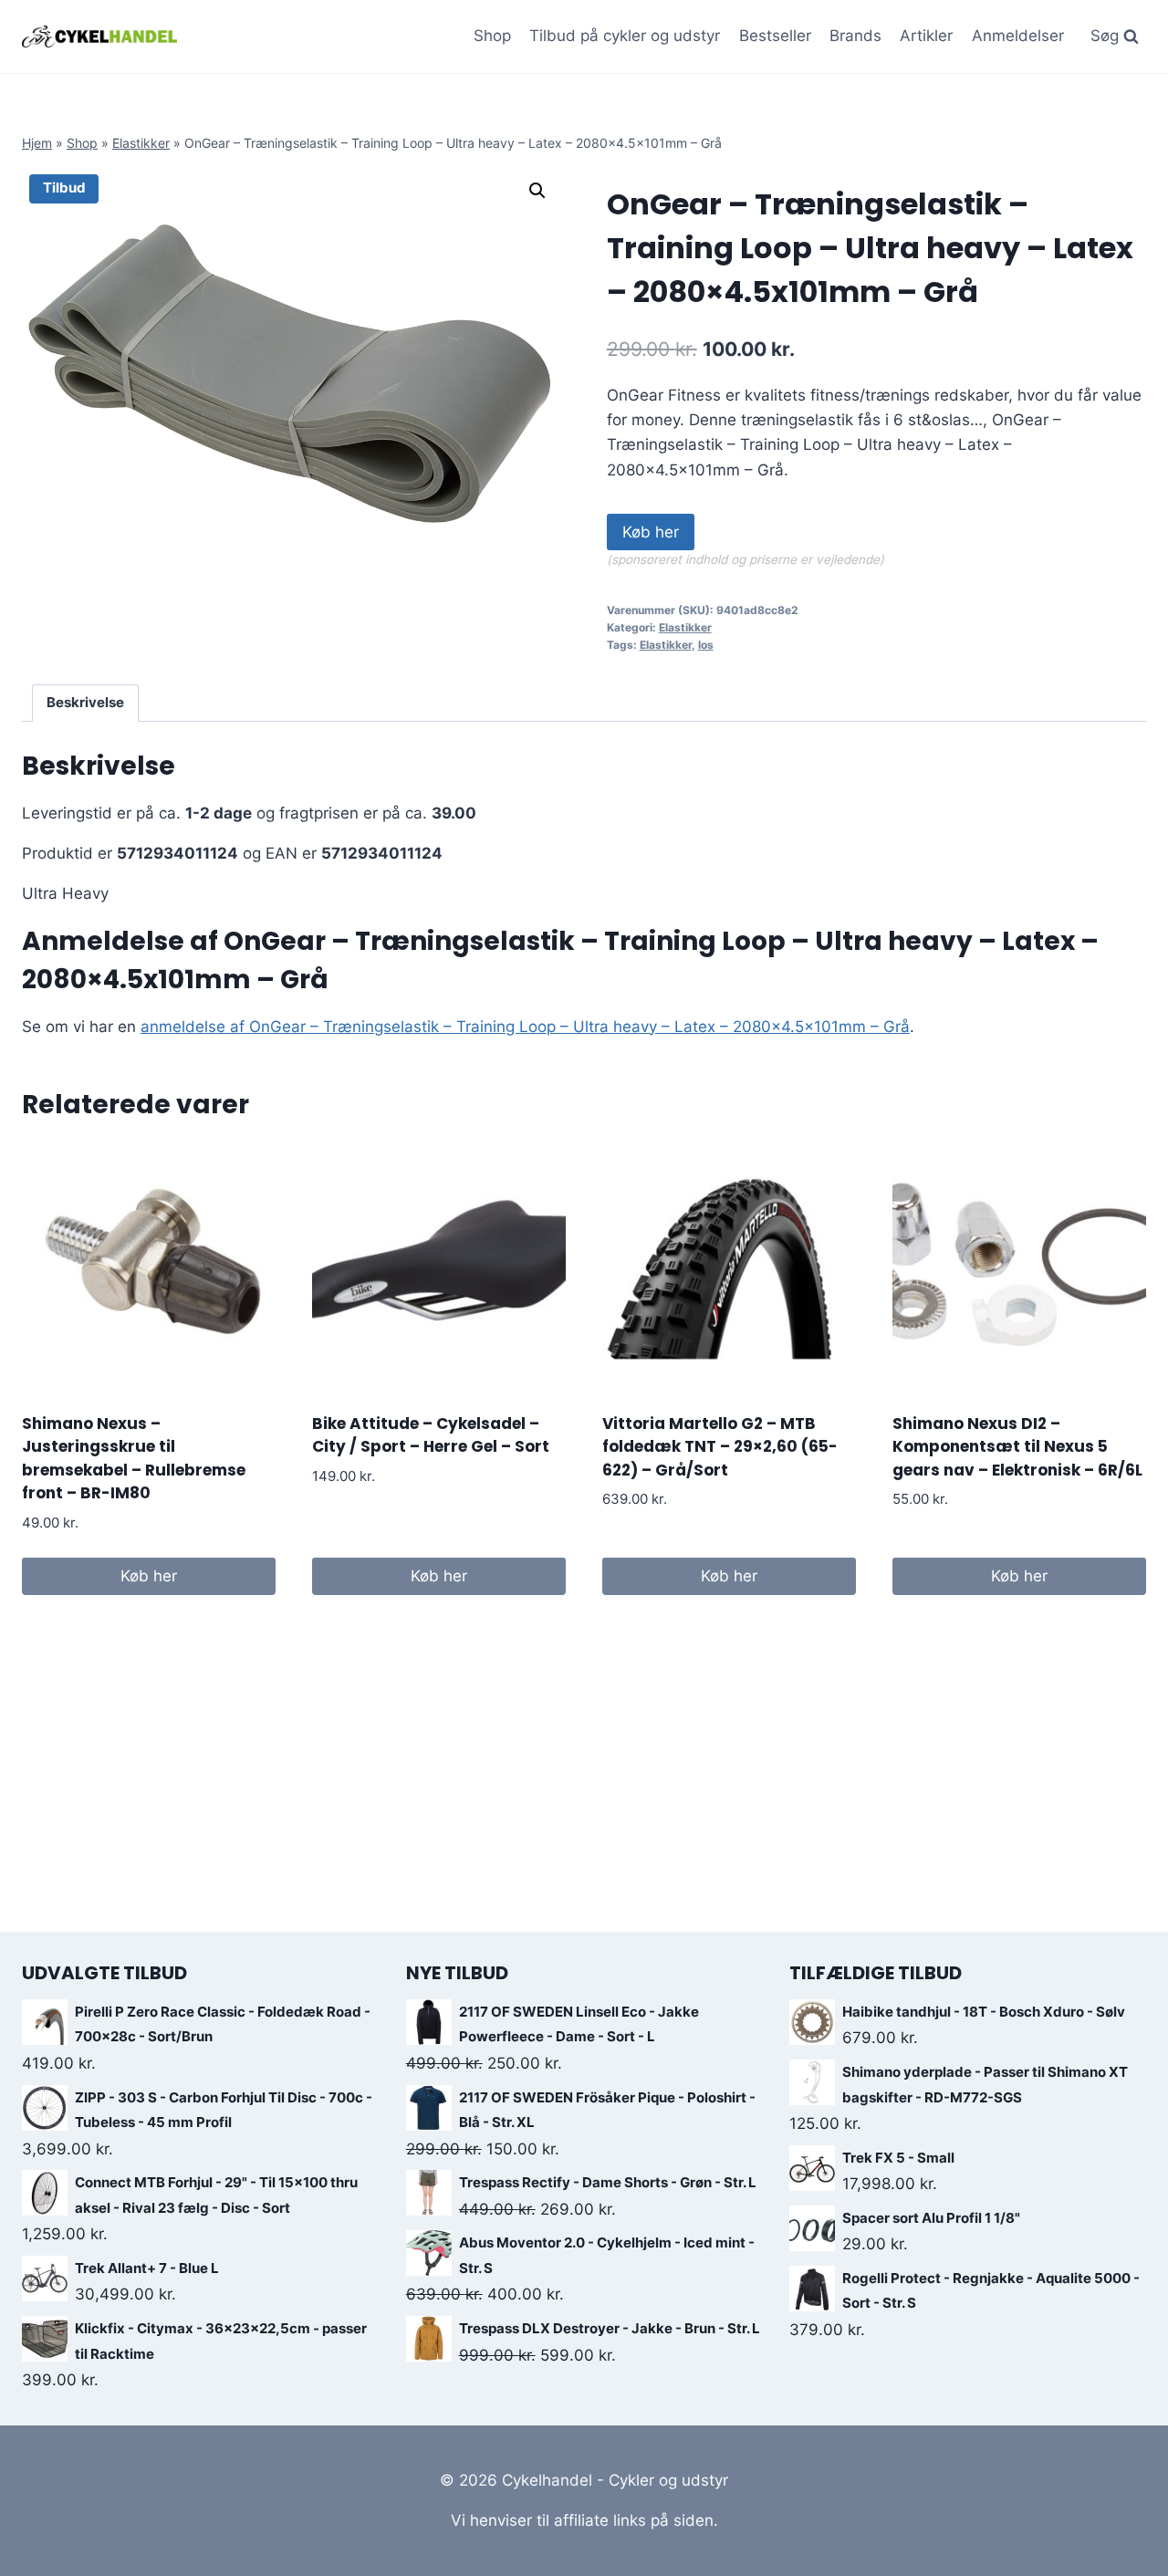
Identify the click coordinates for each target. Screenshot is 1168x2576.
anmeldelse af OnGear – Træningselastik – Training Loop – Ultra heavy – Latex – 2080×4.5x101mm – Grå (525, 1027)
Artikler (926, 36)
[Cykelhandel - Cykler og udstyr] (99, 36)
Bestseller (775, 36)
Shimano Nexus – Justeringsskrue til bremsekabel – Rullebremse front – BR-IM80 (134, 1459)
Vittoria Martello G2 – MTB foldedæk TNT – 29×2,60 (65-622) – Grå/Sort (720, 1447)
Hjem (37, 143)
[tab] (86, 704)
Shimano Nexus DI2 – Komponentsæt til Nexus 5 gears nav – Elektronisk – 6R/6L (1017, 1447)
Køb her (651, 532)
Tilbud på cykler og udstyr (625, 36)
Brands (855, 36)
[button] (537, 191)
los (706, 645)
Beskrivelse (85, 702)
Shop (492, 36)
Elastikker (141, 143)
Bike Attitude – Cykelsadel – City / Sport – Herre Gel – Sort (431, 1435)
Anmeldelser (1018, 36)
